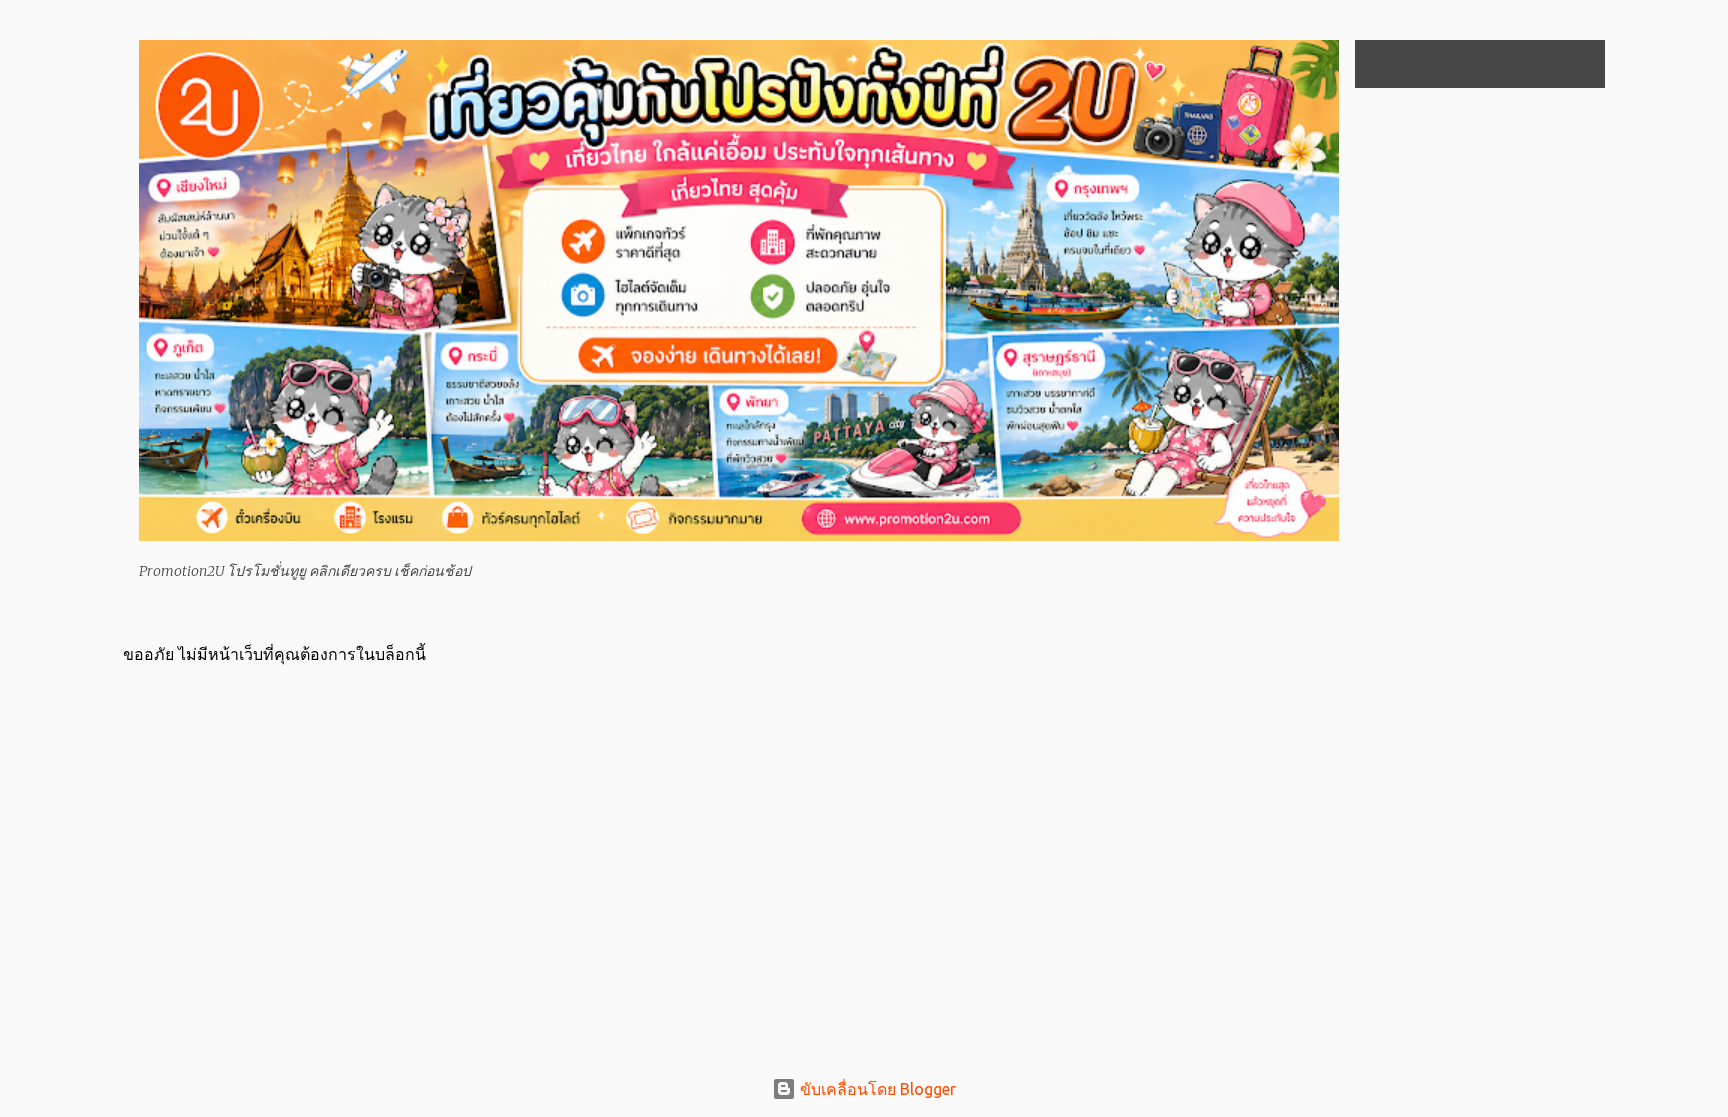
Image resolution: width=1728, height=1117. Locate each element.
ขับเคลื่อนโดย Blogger (876, 1089)
